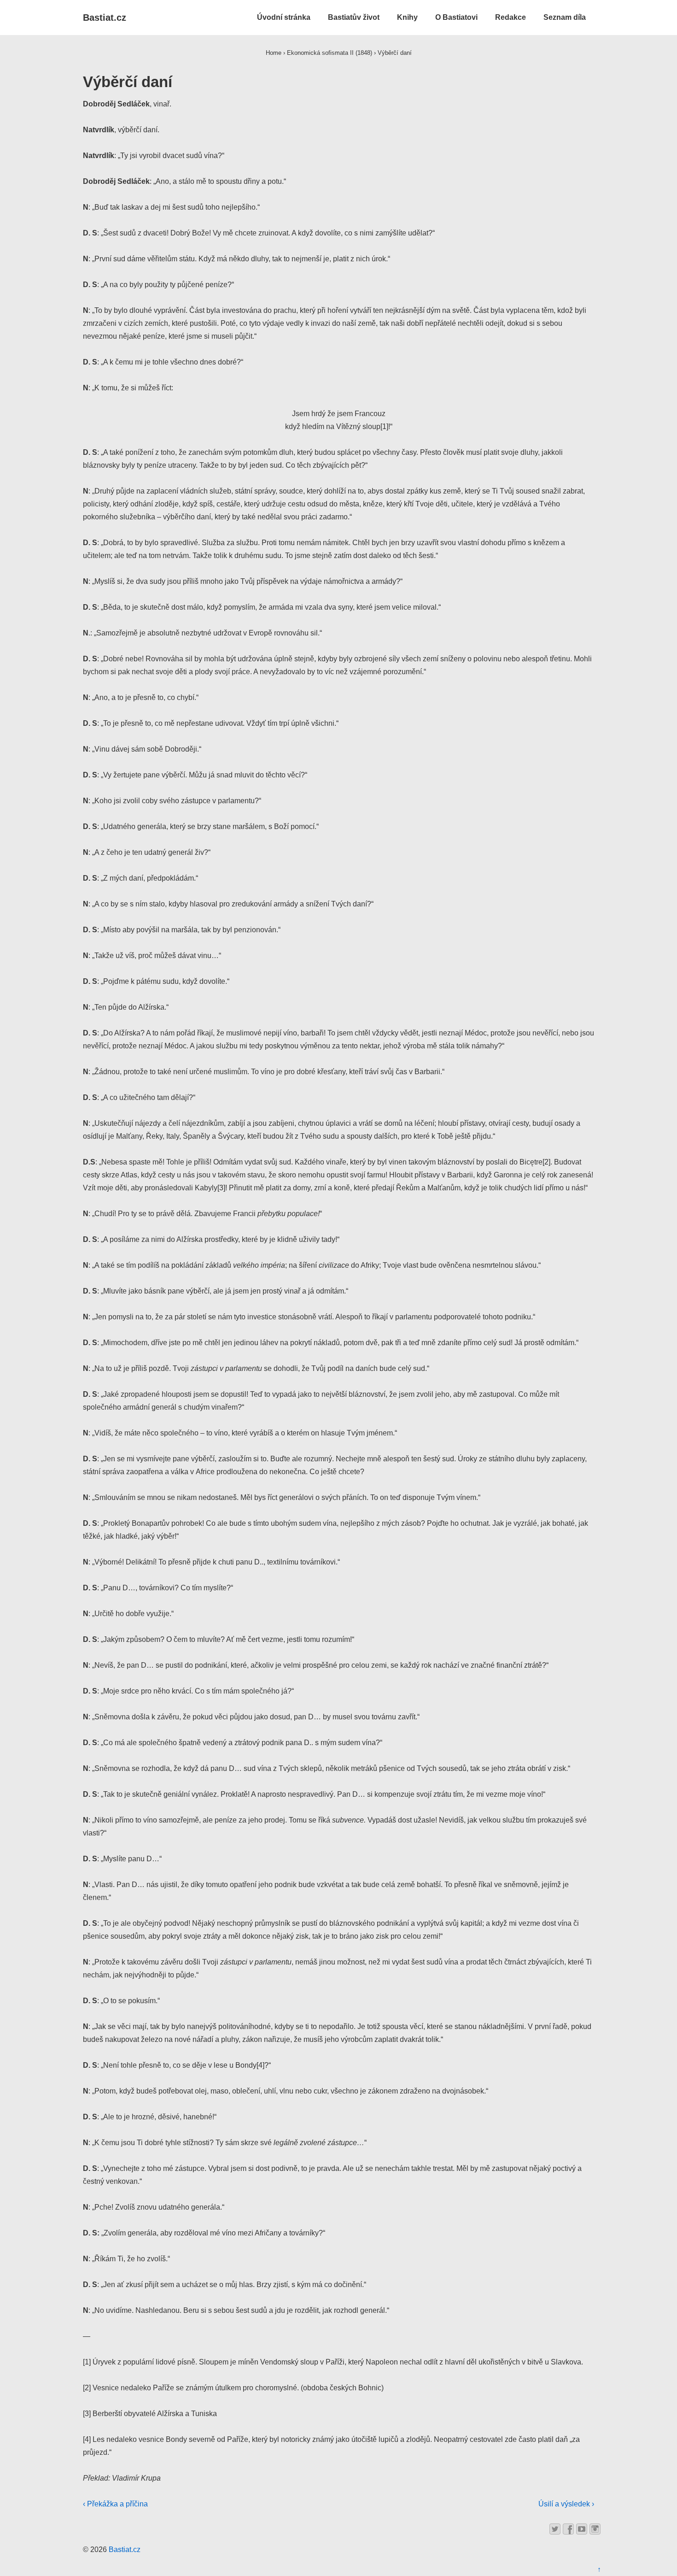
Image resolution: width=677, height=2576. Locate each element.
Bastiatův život (354, 17)
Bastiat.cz (105, 18)
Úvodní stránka (284, 17)
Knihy (407, 17)
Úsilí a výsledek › (566, 2504)
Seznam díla (565, 17)
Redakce (511, 17)
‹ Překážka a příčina (115, 2504)
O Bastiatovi (456, 17)
